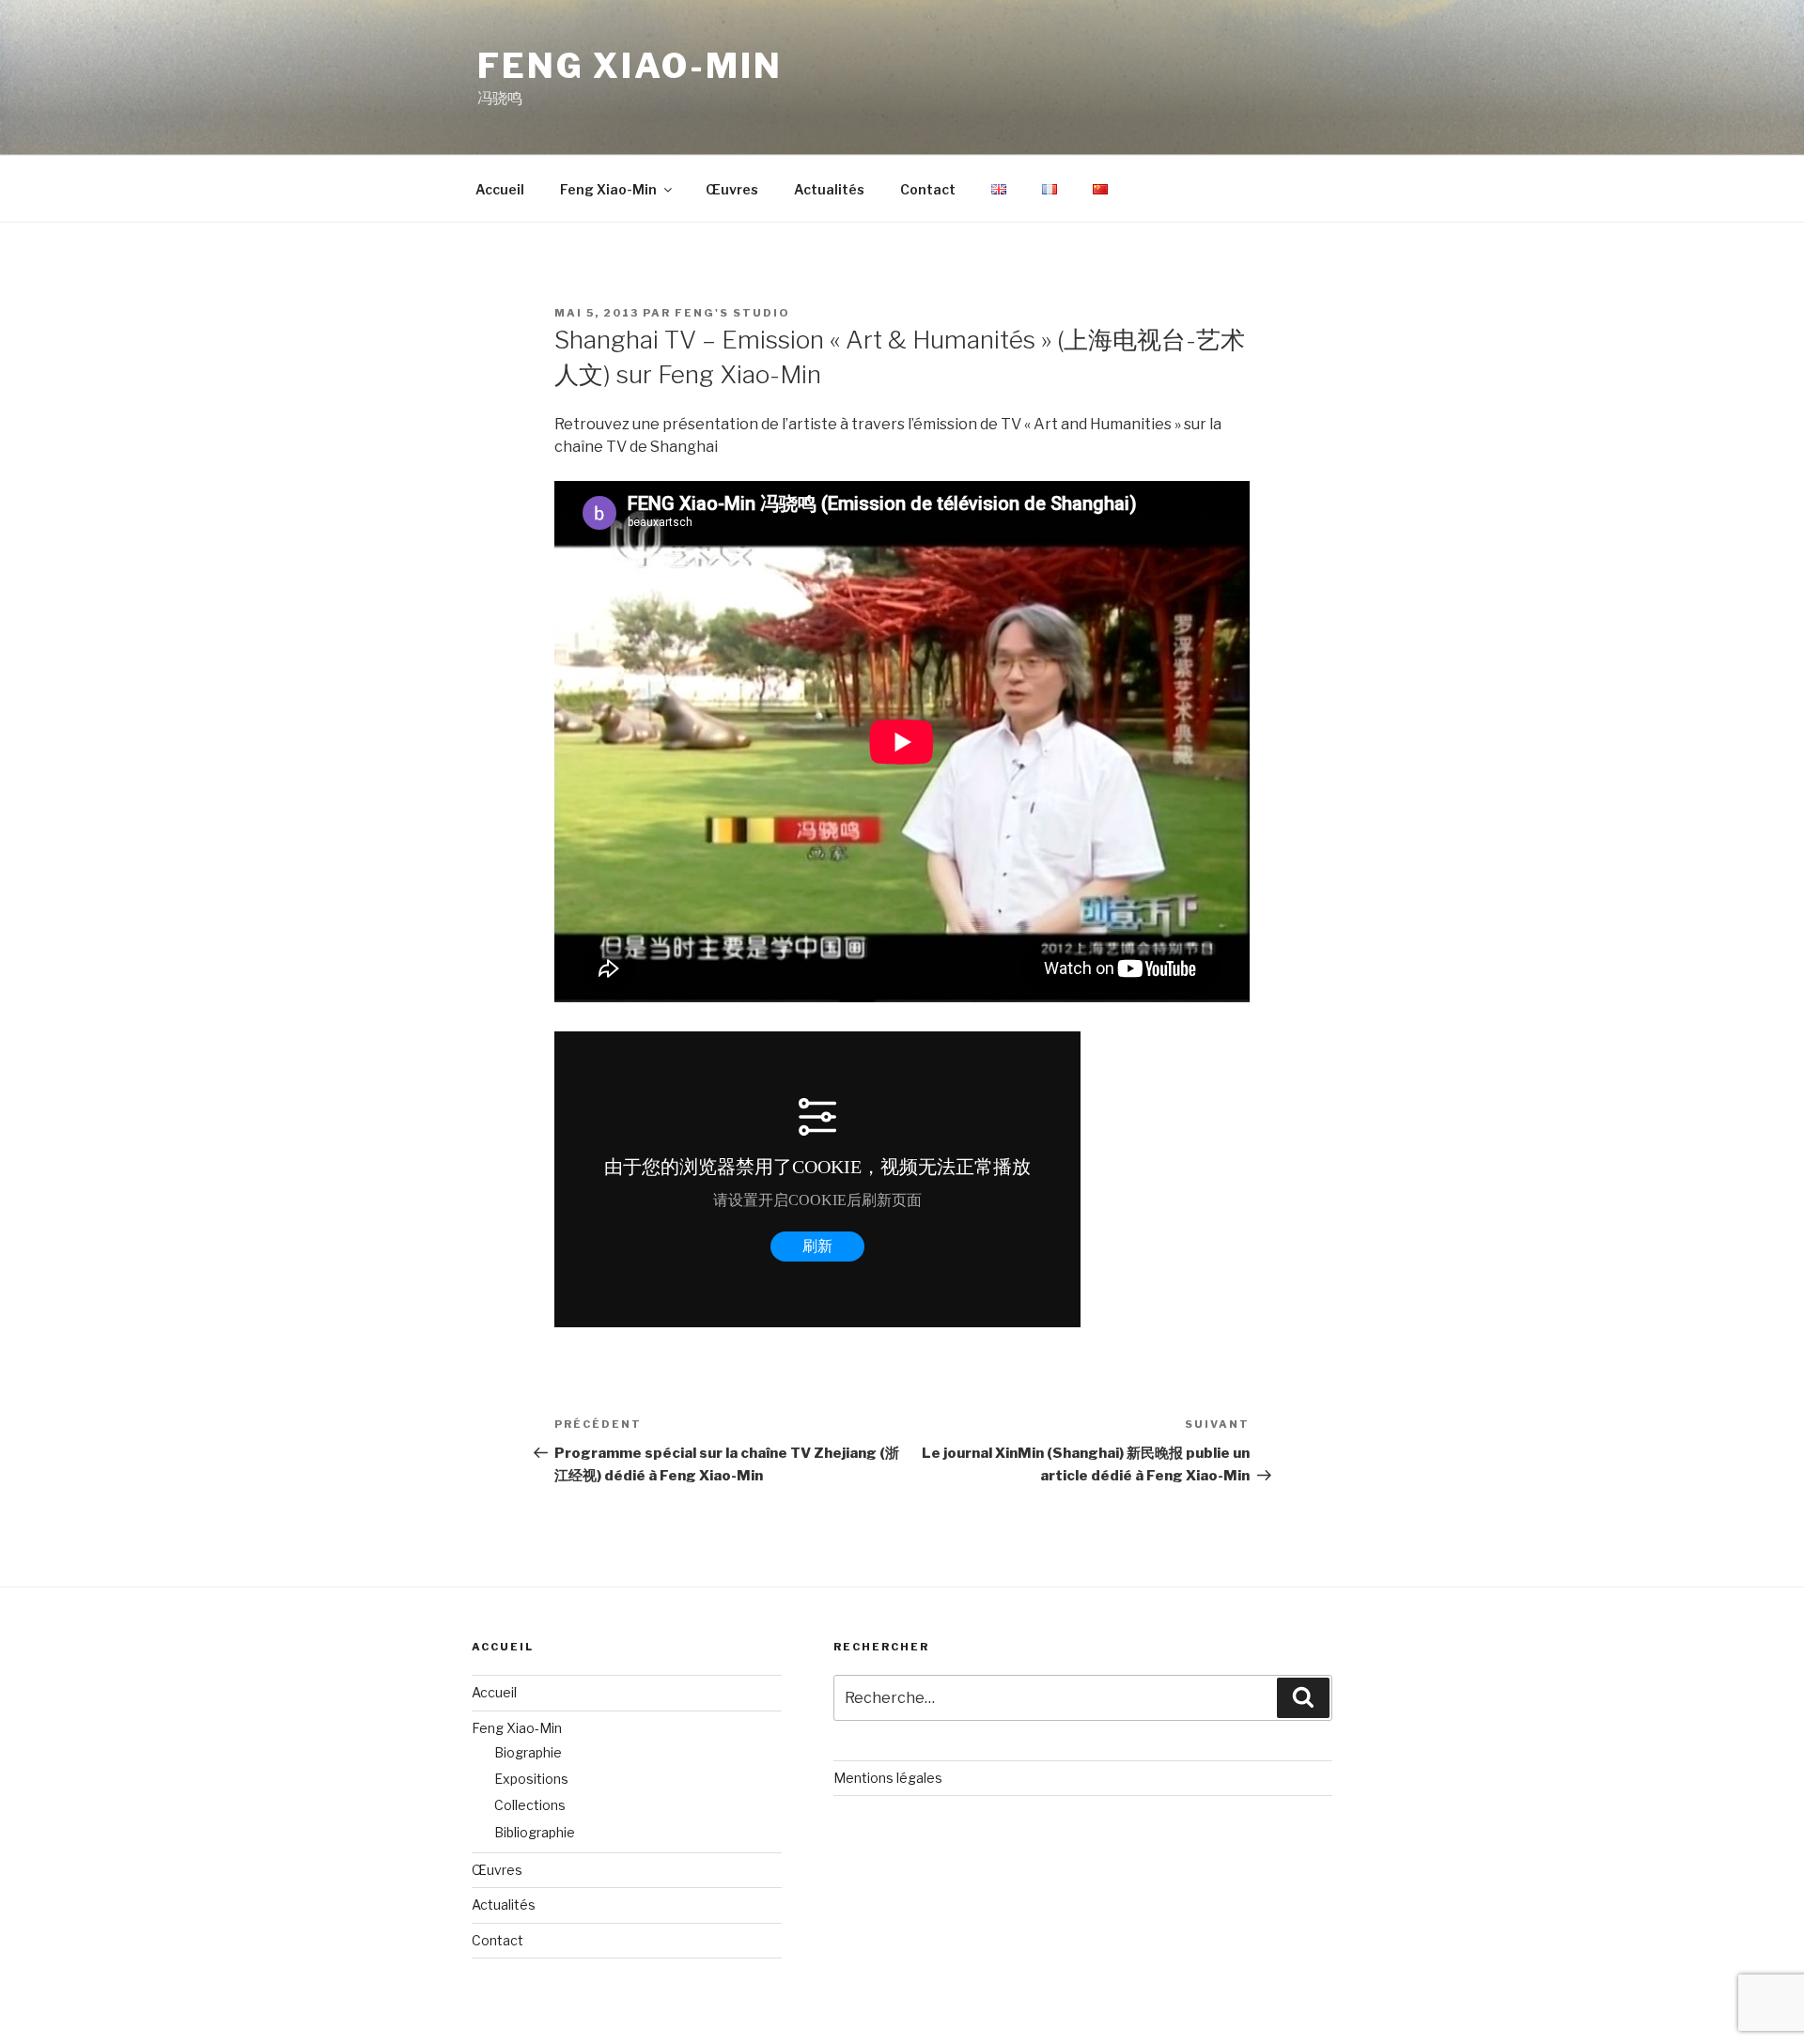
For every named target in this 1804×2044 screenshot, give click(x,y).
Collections (530, 1805)
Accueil (500, 189)
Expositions (531, 1779)
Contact (928, 189)
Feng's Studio (732, 313)
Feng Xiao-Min (630, 66)
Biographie (528, 1752)
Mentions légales (888, 1778)
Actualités (829, 189)
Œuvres (732, 189)
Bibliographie (535, 1832)
